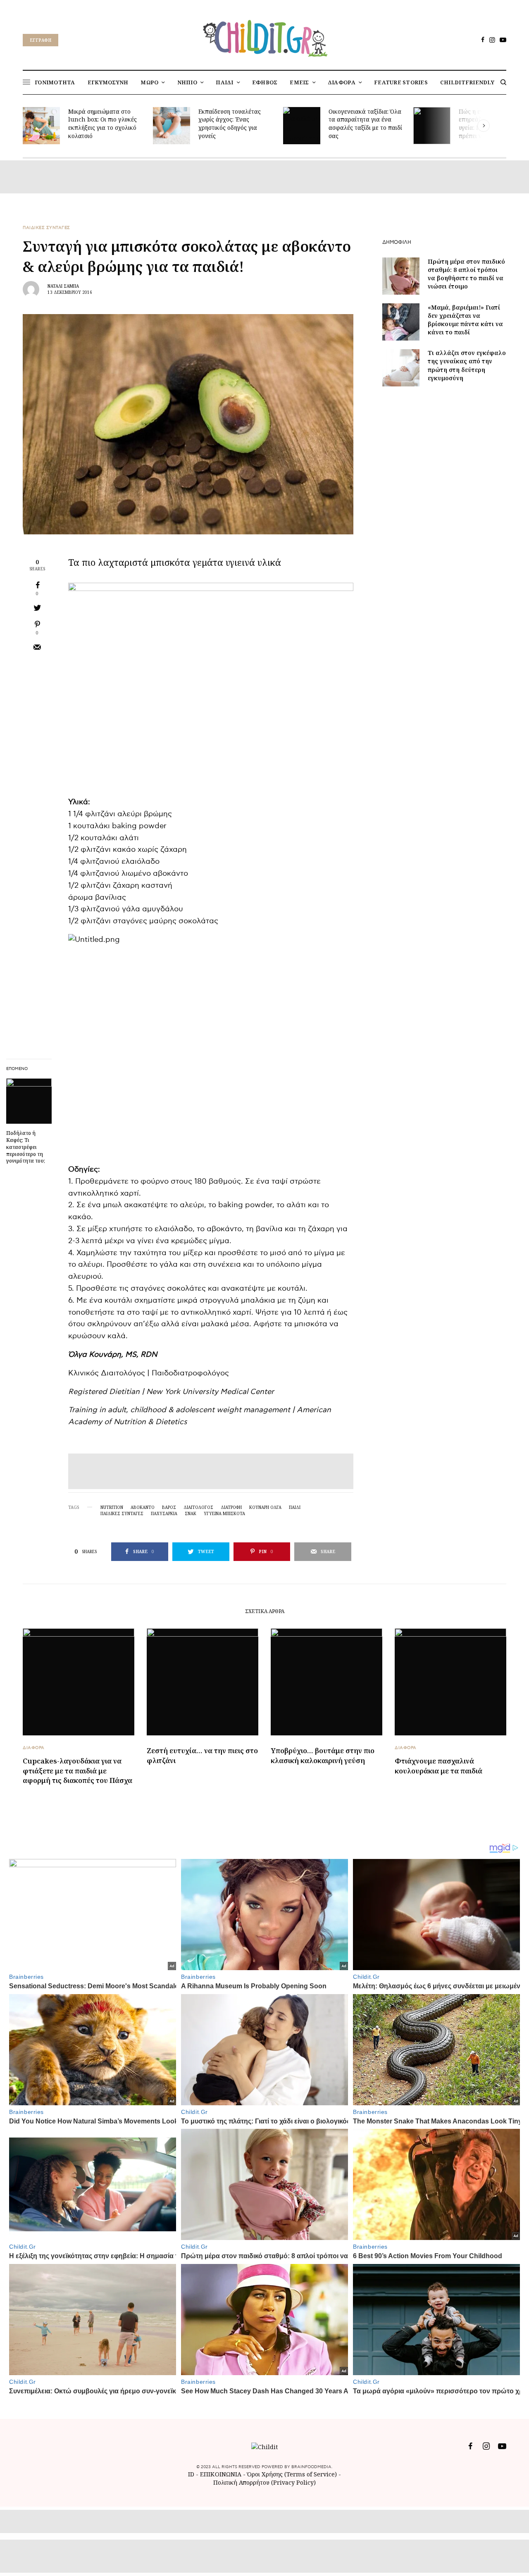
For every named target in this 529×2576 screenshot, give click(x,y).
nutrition (112, 1507)
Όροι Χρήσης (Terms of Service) (292, 2474)
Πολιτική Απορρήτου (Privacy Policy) (264, 2482)
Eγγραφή (41, 40)
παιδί (295, 1507)
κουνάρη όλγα (265, 1507)
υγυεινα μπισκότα (224, 1513)
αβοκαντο (143, 1507)
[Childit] (264, 37)
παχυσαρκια (164, 1513)
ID (191, 2474)
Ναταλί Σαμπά (63, 286)
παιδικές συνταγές (122, 1513)
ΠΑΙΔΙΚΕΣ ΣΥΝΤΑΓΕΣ (46, 228)
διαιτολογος (198, 1507)
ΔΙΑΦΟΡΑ (34, 1748)
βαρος (169, 1507)
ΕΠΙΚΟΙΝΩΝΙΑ (222, 2474)
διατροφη (231, 1507)
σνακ (191, 1513)
